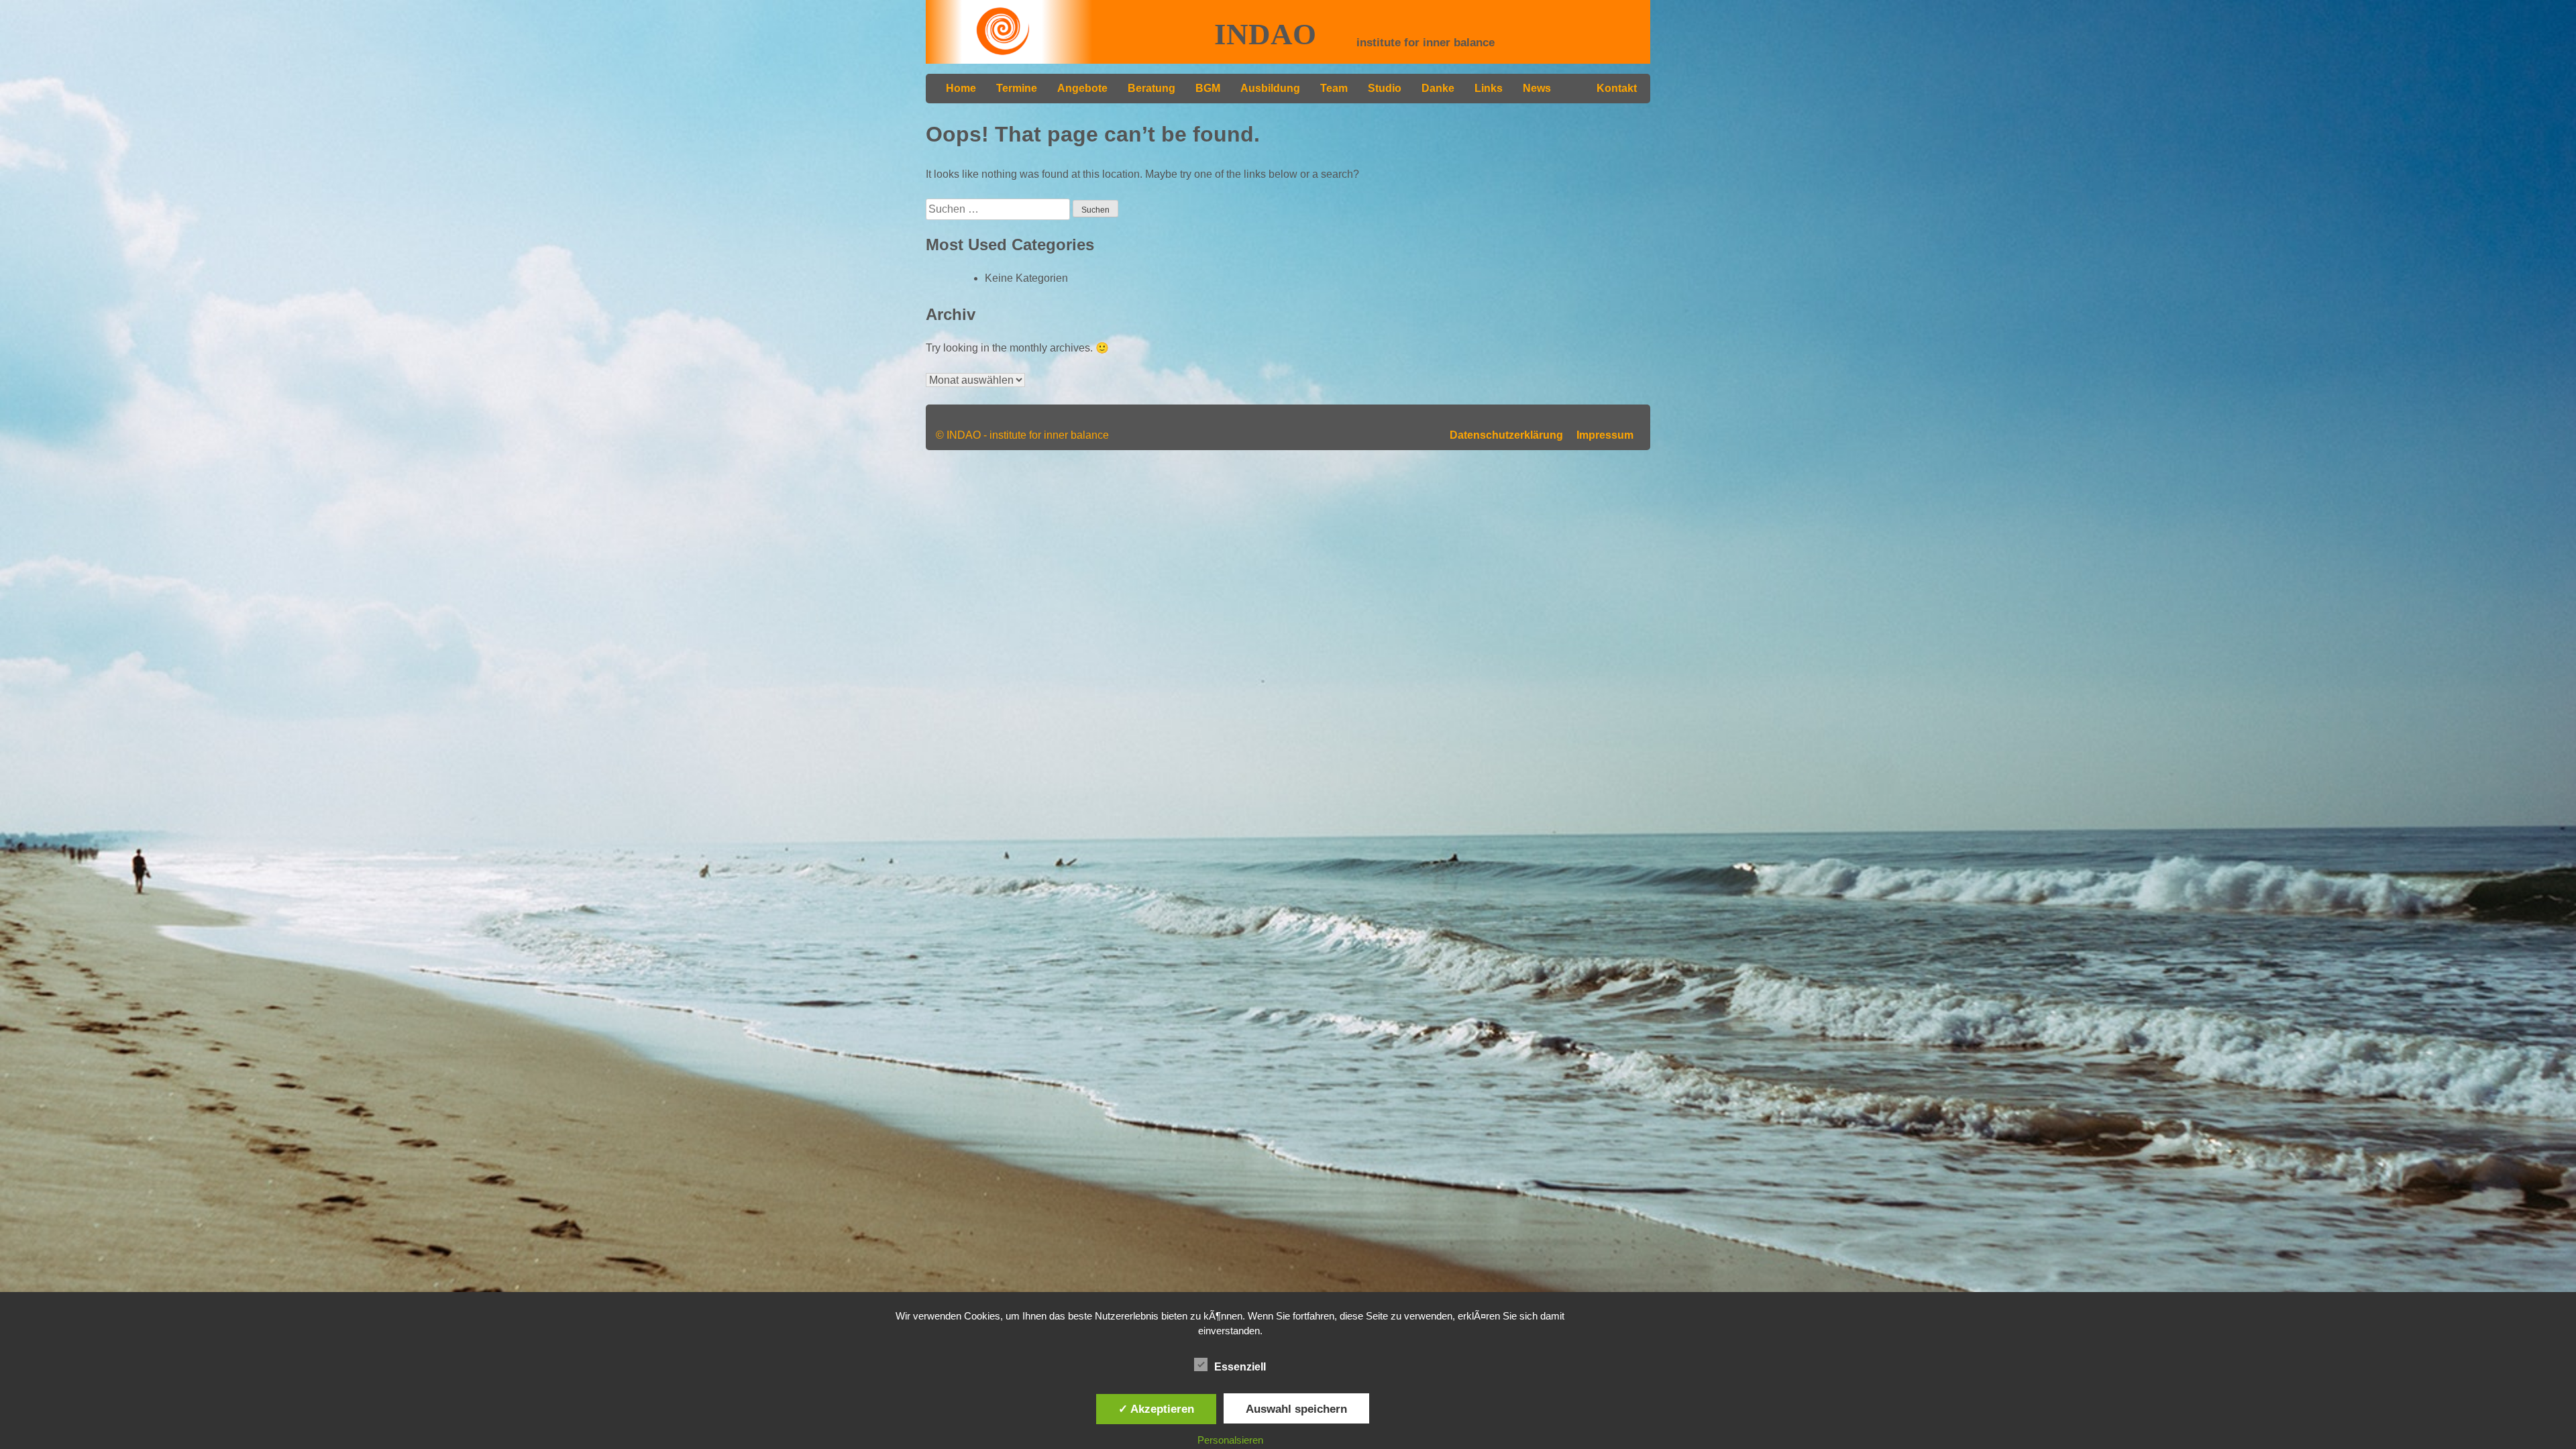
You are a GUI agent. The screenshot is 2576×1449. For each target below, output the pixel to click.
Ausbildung (1270, 88)
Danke (1438, 88)
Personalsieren (1230, 1440)
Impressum (1605, 435)
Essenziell (1240, 1367)
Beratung (1151, 88)
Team (1334, 88)
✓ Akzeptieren (1156, 1409)
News (1537, 88)
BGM (1208, 88)
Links (1489, 88)
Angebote (1082, 88)
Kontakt (1617, 88)
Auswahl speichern (1296, 1409)
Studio (1385, 88)
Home (961, 88)
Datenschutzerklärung (1506, 435)
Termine (1017, 88)
